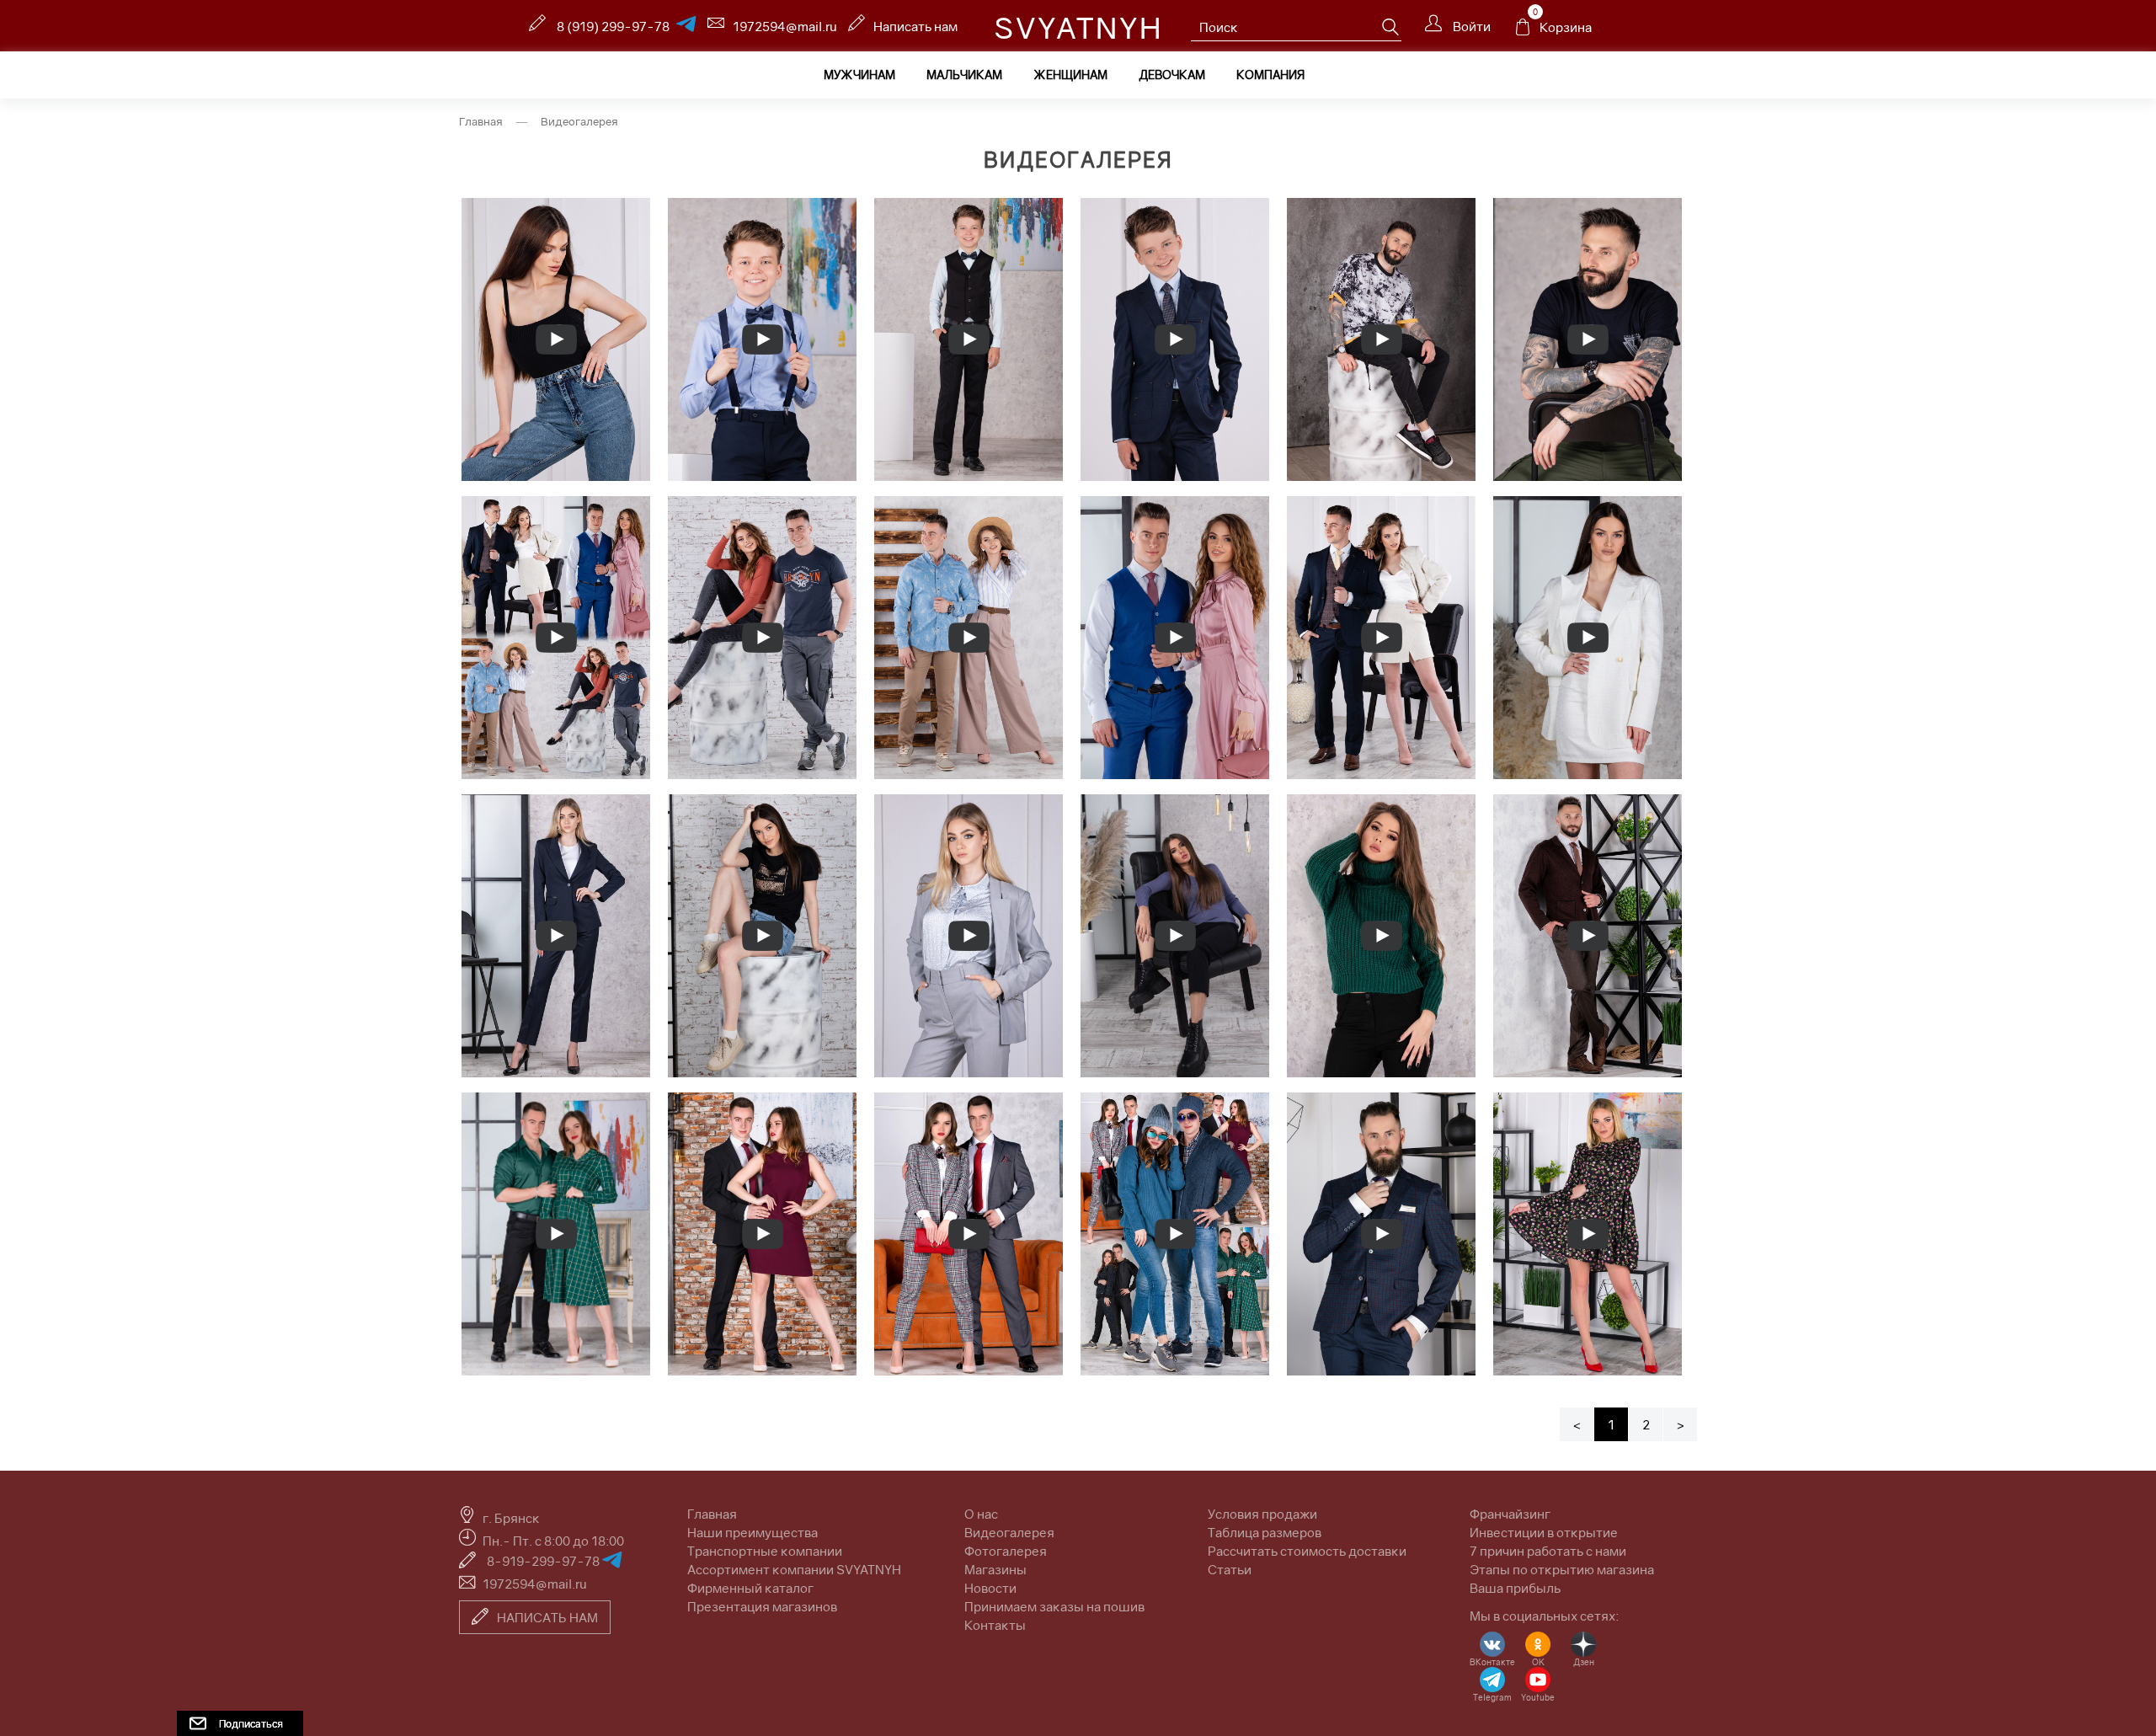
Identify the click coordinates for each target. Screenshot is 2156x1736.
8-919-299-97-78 (544, 1561)
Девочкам (1172, 75)
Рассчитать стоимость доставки (1307, 1551)
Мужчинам (859, 75)
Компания (1270, 75)
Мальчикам (964, 75)
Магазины (995, 1569)
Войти (1470, 26)
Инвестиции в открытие (1544, 1532)
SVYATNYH (1078, 28)
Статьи (1230, 1569)
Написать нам (915, 26)
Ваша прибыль (1515, 1588)
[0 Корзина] (1523, 31)
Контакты (995, 1625)
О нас (981, 1514)
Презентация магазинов (762, 1606)
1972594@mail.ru (785, 26)
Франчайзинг (1510, 1514)
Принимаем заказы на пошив (1054, 1606)
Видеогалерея (1009, 1532)
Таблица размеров (1265, 1532)
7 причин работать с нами (1548, 1551)
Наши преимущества (752, 1532)
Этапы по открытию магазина (1562, 1569)
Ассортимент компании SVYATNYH (794, 1569)
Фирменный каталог (750, 1588)
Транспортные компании (765, 1551)
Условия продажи (1262, 1514)
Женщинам (1070, 75)
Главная (481, 121)
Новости (990, 1588)
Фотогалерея (1006, 1551)
